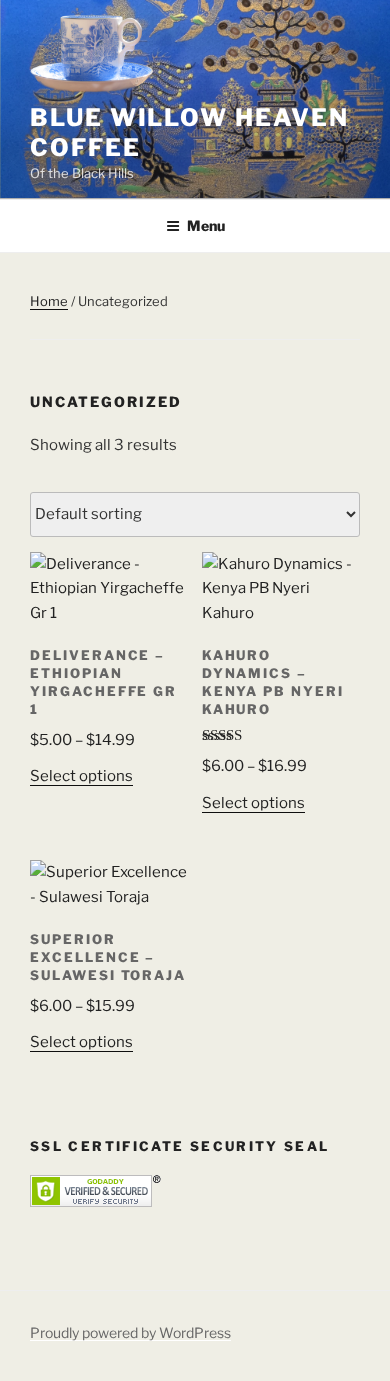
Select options (81, 776)
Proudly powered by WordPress (130, 1332)
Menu (206, 225)
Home (49, 301)
